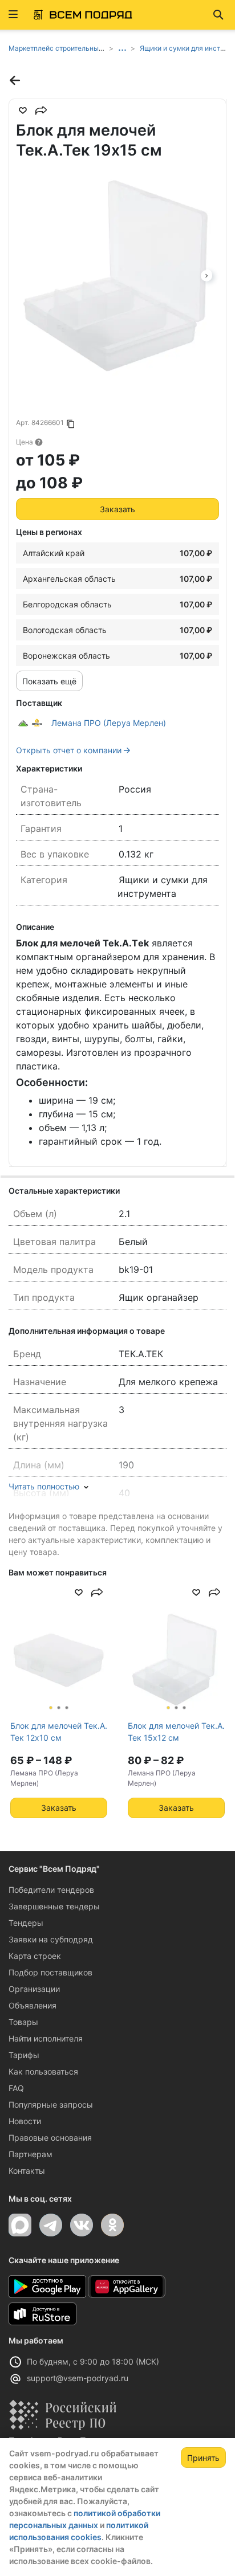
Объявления (33, 2005)
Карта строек (35, 1956)
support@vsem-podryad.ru (78, 2378)
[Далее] (206, 275)
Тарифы (24, 2055)
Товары (23, 2022)
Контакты (27, 2171)
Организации (34, 1989)
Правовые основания (50, 2138)
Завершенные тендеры (54, 1906)
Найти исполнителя (46, 2038)
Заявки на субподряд (51, 1939)
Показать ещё (49, 681)
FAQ (16, 2088)
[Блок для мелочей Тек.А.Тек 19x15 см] (117, 275)
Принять (203, 2458)
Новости (25, 2121)
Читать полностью (44, 1486)
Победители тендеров (51, 1890)
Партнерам (31, 2154)
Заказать (117, 509)
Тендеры (26, 1923)
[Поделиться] (41, 111)
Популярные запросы (51, 2105)
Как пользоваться (43, 2071)
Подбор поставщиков (50, 1972)
